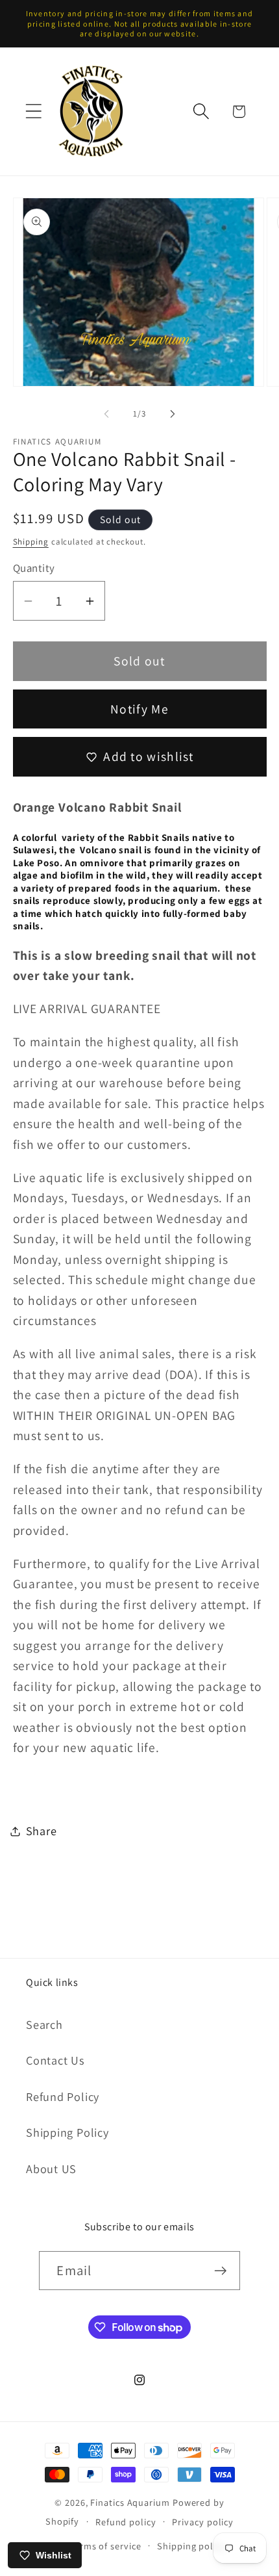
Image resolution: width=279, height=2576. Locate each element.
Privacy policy (203, 2522)
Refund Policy (63, 2096)
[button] (33, 111)
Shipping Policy (67, 2132)
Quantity (34, 568)
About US (51, 2169)
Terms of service (105, 2546)
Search (44, 2024)
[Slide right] (173, 414)
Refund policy (126, 2522)
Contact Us (55, 2060)
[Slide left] (106, 414)
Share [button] (42, 1831)
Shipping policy (191, 2546)
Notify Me (139, 709)
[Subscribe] (221, 2271)
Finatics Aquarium (130, 2502)
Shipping (31, 542)
